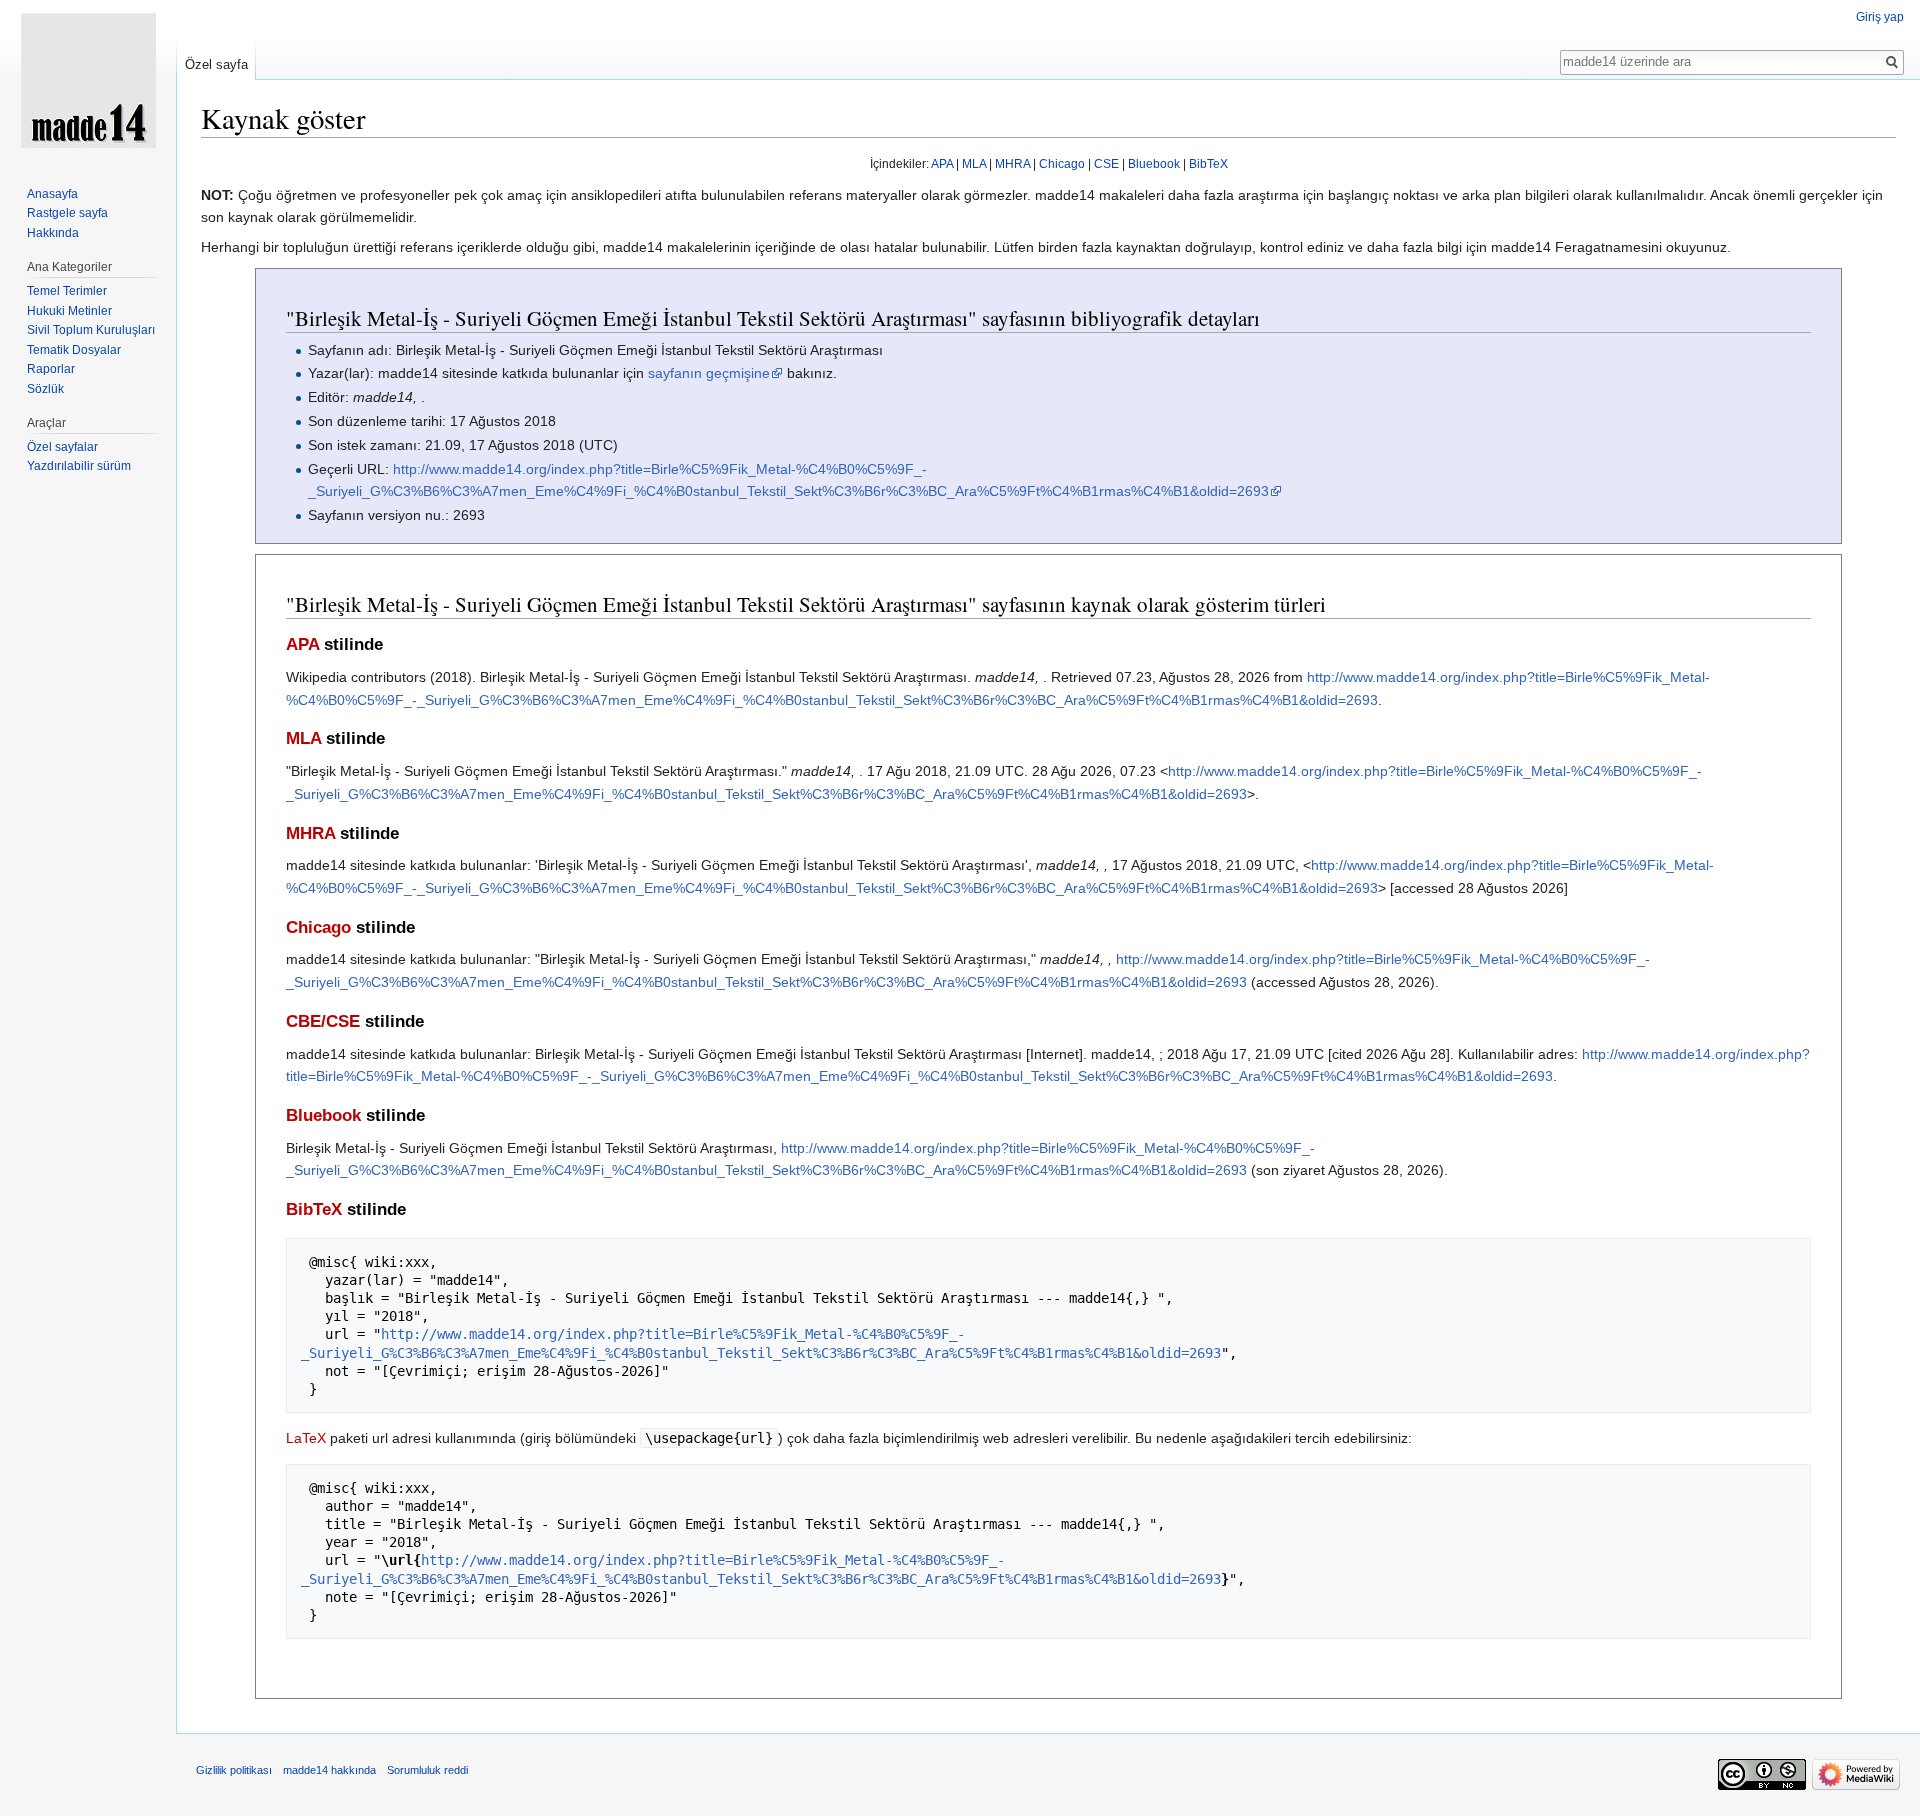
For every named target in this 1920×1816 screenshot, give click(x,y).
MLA (974, 164)
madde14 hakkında (329, 1770)
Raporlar (51, 369)
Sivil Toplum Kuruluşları (91, 330)
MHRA (1012, 164)
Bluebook (1154, 164)
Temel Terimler (67, 291)
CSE (1106, 164)
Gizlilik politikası (234, 1770)
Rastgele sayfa (67, 213)
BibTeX (1208, 164)
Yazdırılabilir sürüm (79, 466)
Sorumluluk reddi (427, 1770)
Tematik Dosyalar (74, 350)
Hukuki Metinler (69, 311)
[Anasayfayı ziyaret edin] (88, 80)
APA (942, 164)
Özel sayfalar (62, 447)
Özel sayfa (216, 64)
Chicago (1062, 164)
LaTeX (306, 1438)
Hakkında (53, 233)
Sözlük (45, 389)
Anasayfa (52, 194)
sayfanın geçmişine (709, 373)
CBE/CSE (323, 1021)
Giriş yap (1880, 17)
